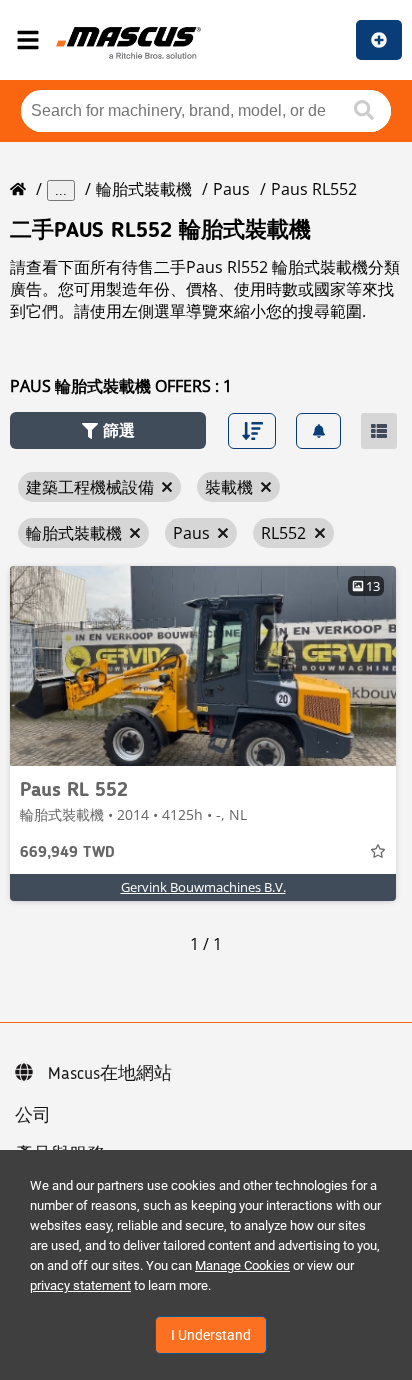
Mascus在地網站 (110, 1074)
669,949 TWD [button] (67, 853)
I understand (211, 1335)
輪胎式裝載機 (144, 189)
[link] (203, 666)
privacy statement (80, 1285)
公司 (33, 1116)
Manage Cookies (242, 1265)
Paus (231, 189)
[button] (108, 430)
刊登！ (379, 40)
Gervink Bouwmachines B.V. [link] (203, 887)
